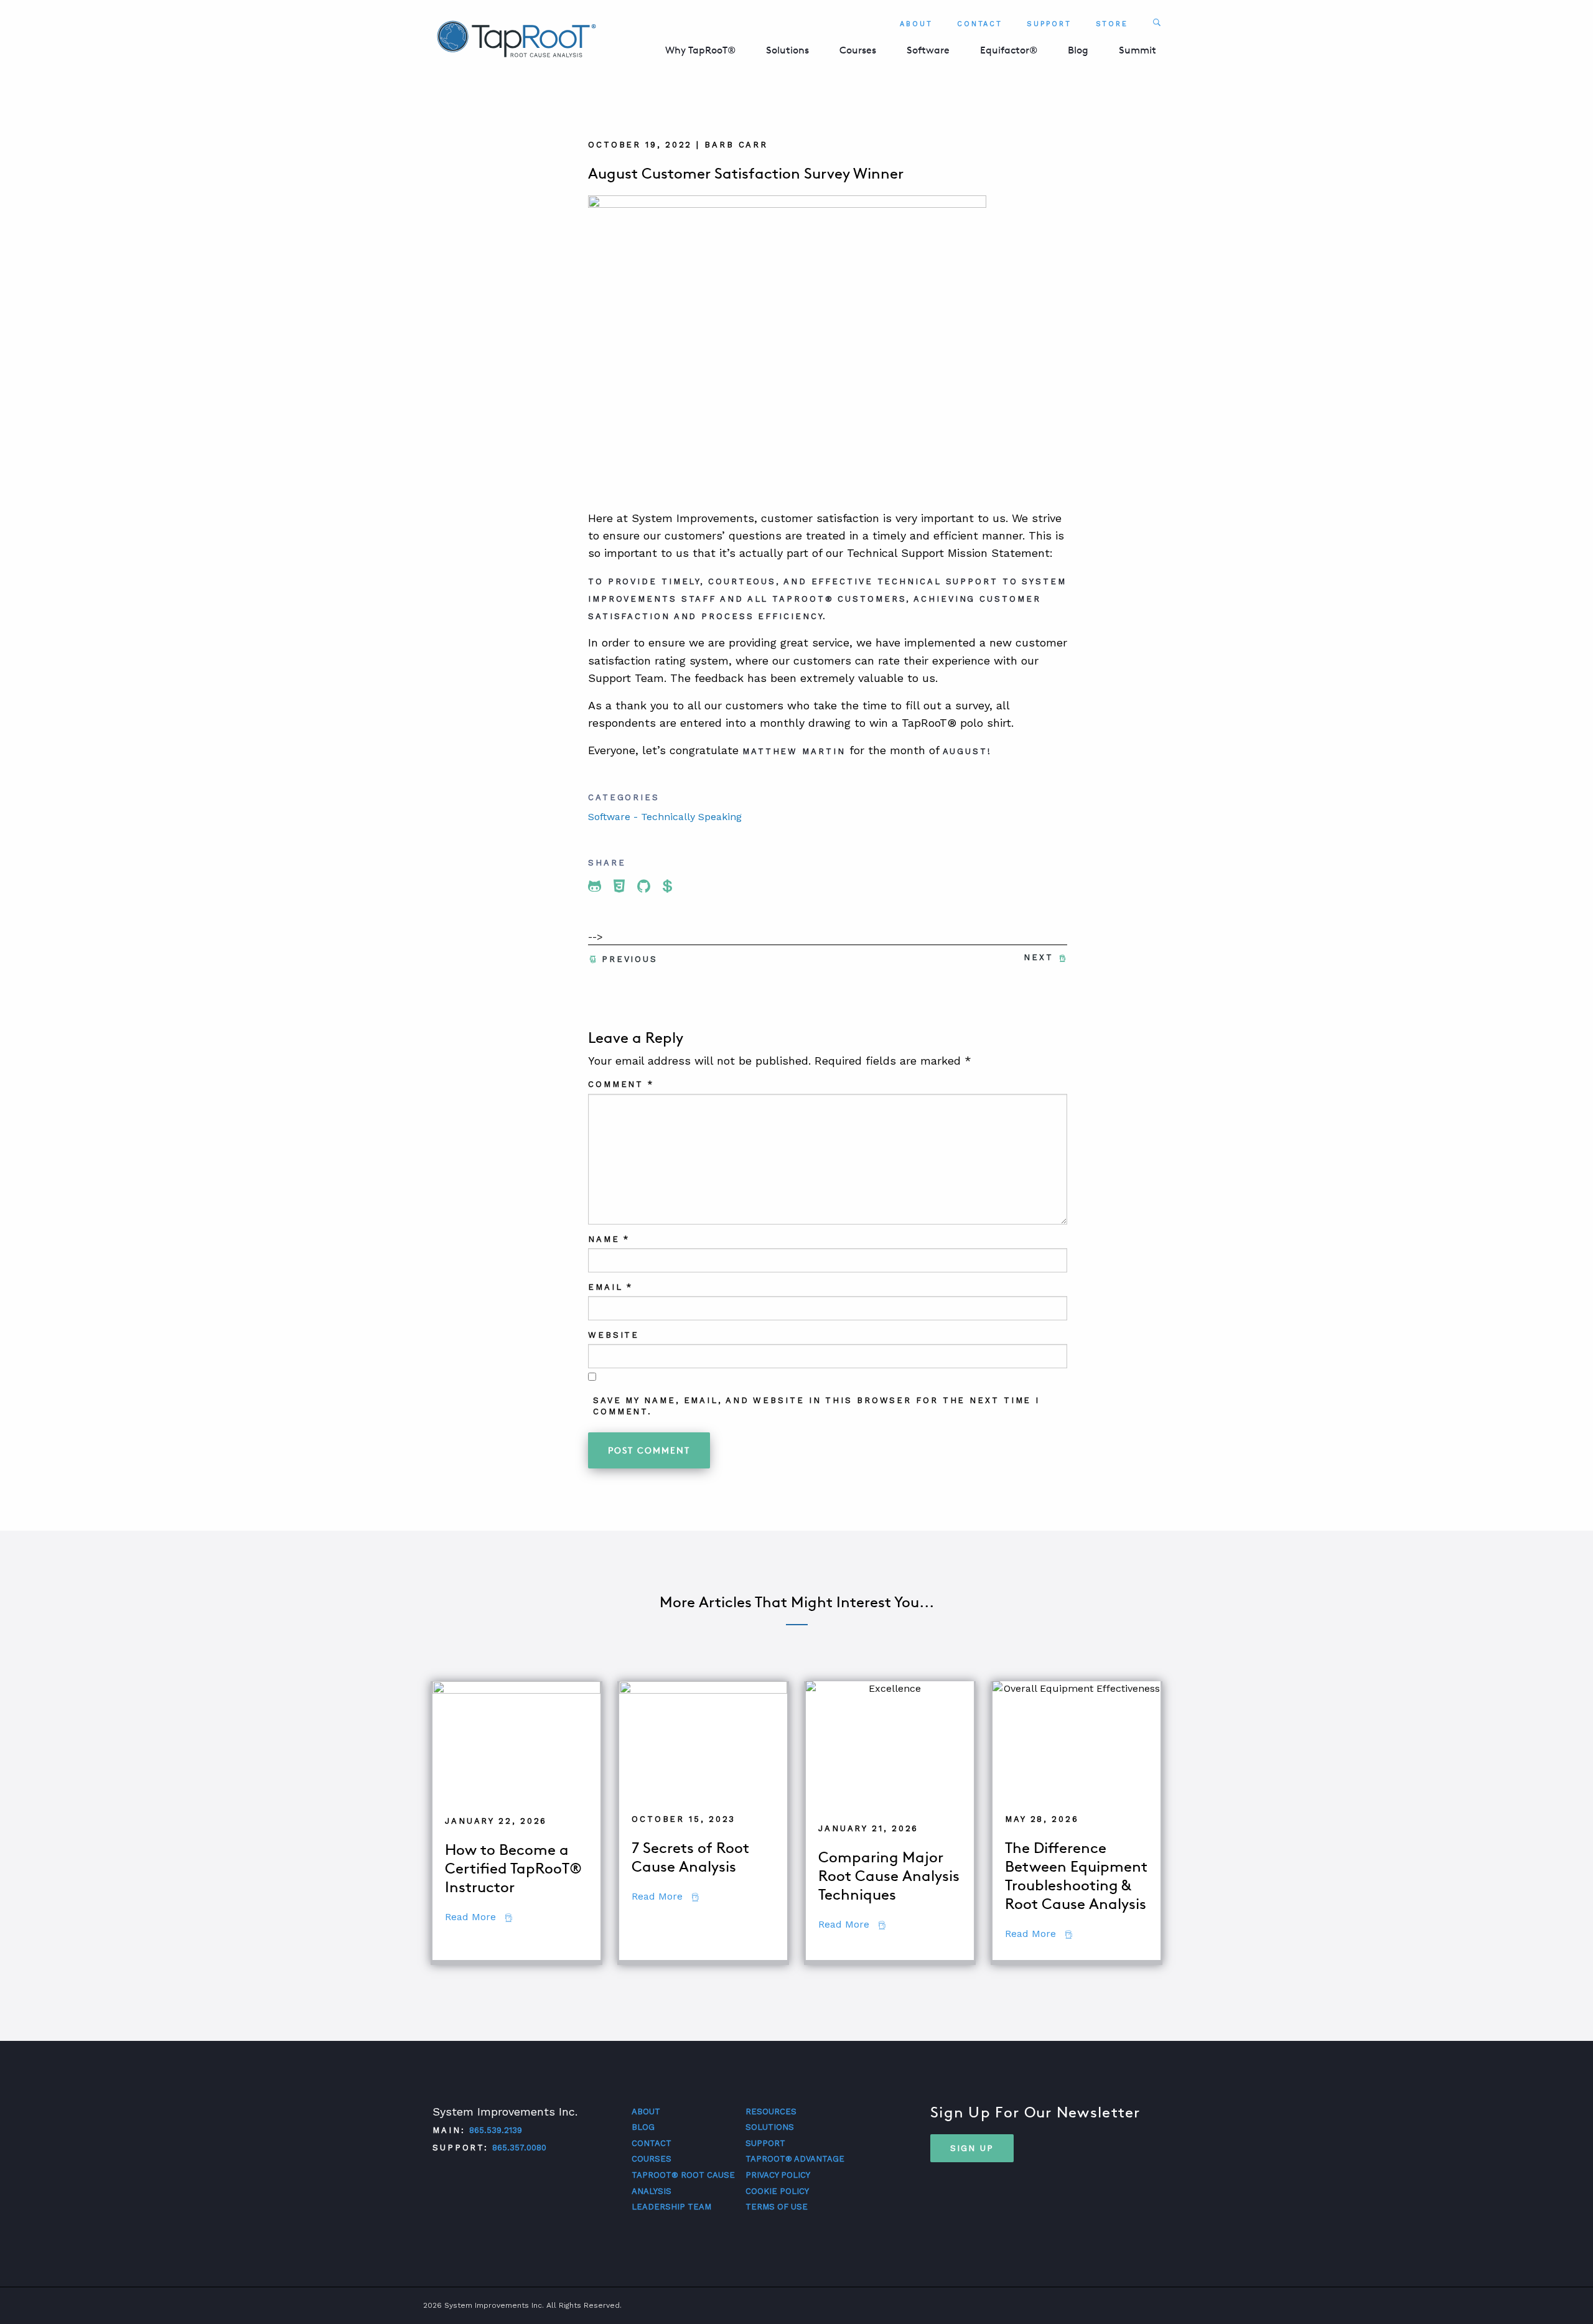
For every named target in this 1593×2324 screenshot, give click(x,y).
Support (1049, 24)
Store (1112, 24)
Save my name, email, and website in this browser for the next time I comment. (816, 1406)
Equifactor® (1009, 50)
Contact (980, 24)
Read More (479, 1917)
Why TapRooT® (700, 50)
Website (614, 1335)
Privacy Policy (778, 2175)
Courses (858, 50)
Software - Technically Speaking (665, 817)
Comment (621, 1084)
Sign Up (972, 2148)
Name (609, 1239)
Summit (1138, 50)
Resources (771, 2112)
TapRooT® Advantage (795, 2159)
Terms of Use (777, 2207)
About (916, 24)
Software (928, 50)
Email (610, 1287)
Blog (1078, 50)
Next (1039, 957)
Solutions (787, 50)
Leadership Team (671, 2207)
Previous (630, 959)
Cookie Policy (777, 2191)
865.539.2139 (496, 2130)
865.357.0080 (519, 2148)
